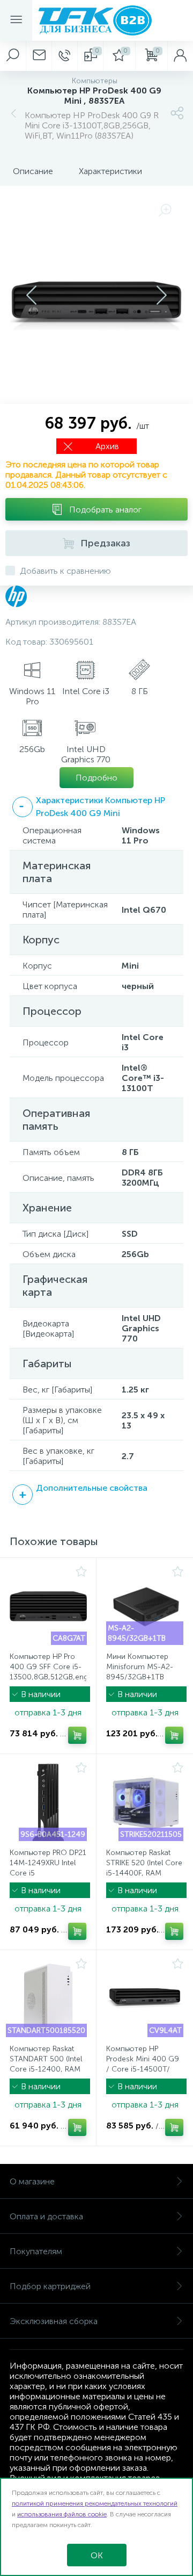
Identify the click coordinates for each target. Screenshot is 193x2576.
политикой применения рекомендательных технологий (95, 2503)
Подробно (96, 778)
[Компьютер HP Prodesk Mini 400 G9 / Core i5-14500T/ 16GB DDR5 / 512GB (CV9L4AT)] (145, 1998)
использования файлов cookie (62, 2514)
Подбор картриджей (50, 2286)
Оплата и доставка (46, 2216)
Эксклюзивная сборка (54, 2321)
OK (97, 2555)
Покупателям (36, 2251)
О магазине (32, 2181)
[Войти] (180, 56)
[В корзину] (77, 1735)
